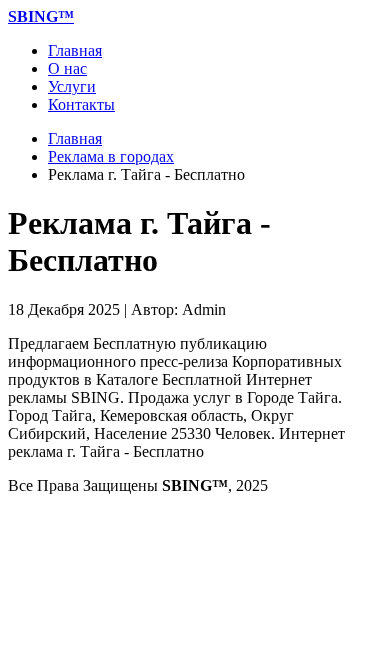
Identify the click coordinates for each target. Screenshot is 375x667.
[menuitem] (41, 16)
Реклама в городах (111, 156)
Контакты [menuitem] (81, 104)
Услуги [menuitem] (72, 86)
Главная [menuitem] (75, 50)
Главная (75, 138)
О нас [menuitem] (67, 68)
